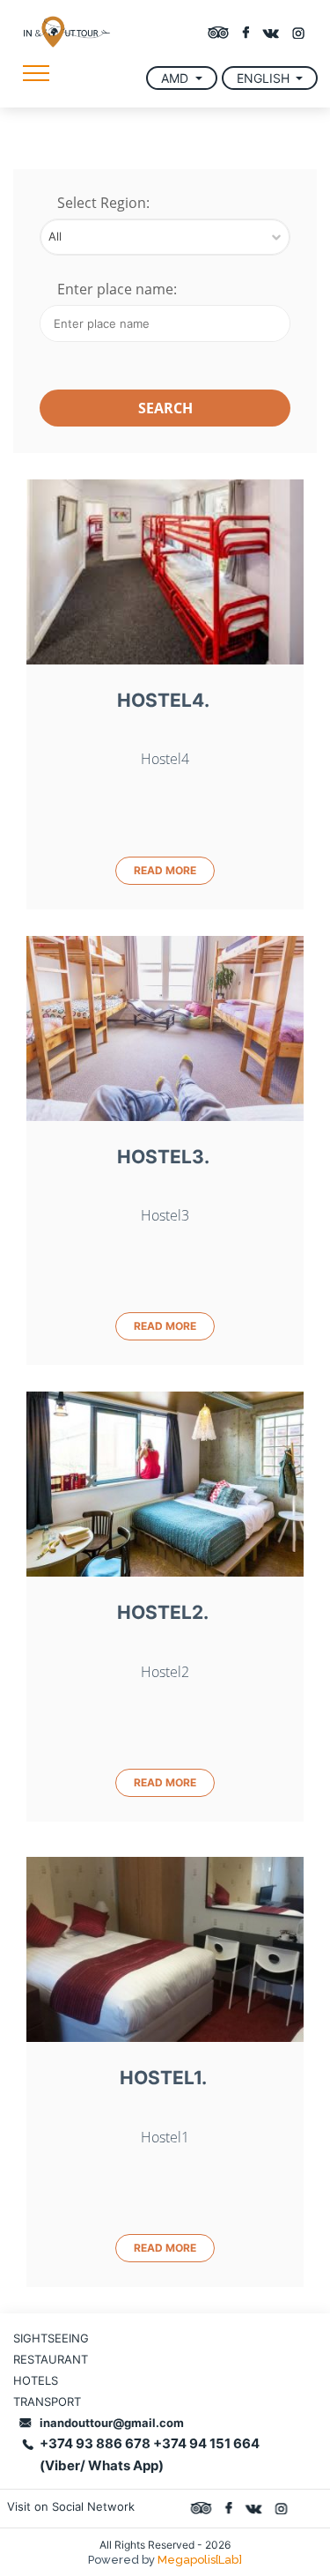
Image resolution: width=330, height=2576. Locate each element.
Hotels (36, 2380)
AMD (176, 78)
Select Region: (103, 204)
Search (165, 408)
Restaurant (51, 2359)
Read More (165, 870)
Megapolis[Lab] (200, 2560)
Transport (47, 2402)
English (265, 78)
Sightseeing (51, 2338)
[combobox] (165, 237)
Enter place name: (117, 290)
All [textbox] (55, 236)
